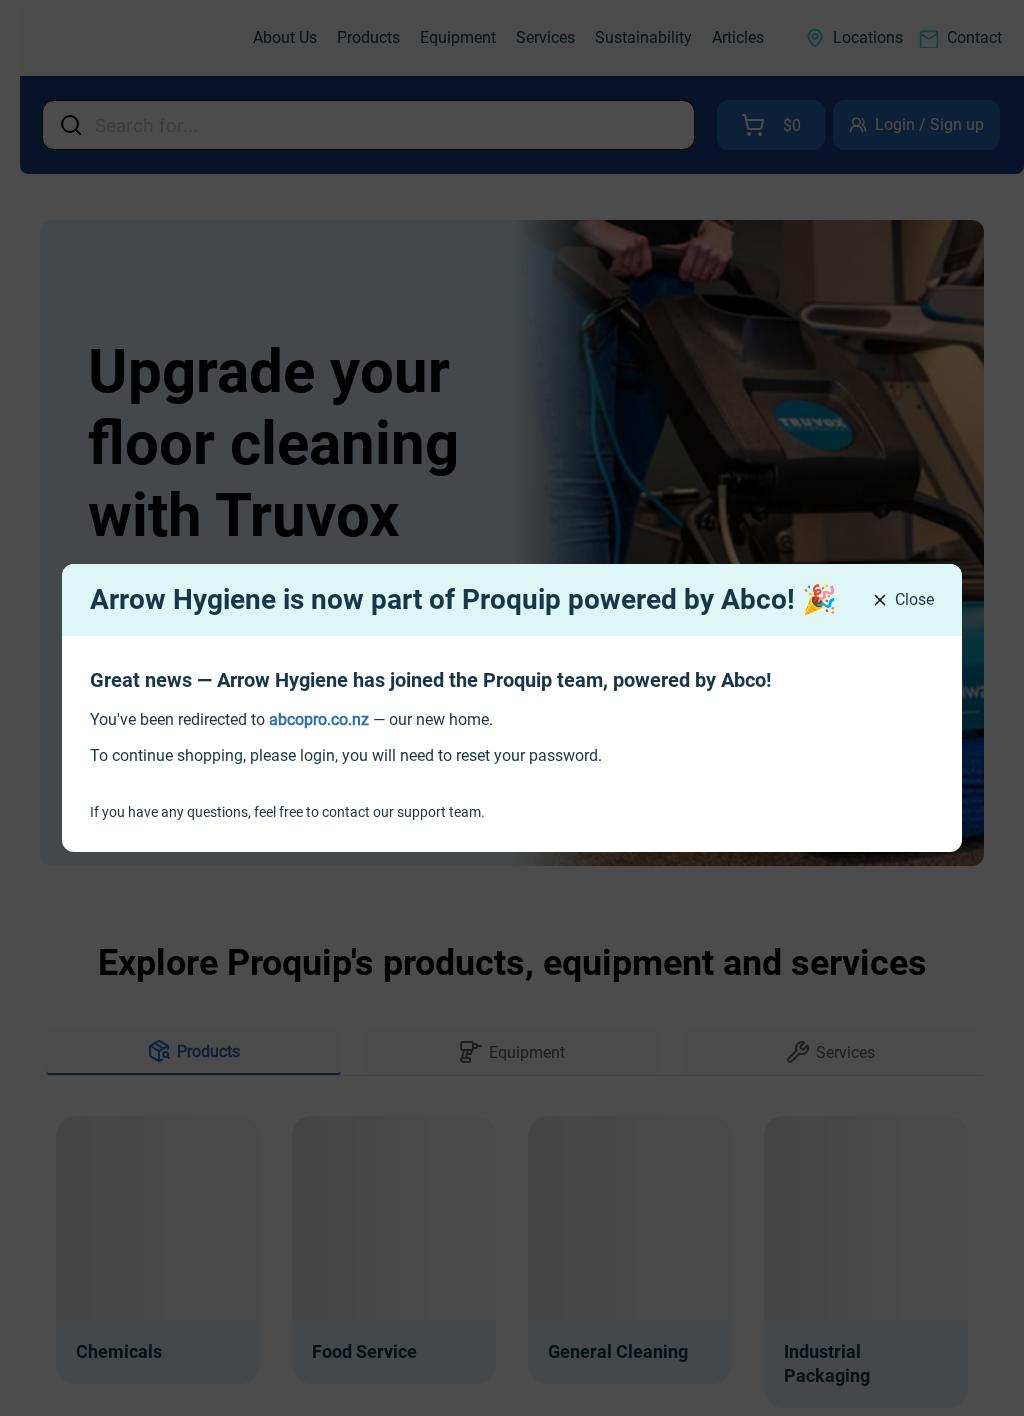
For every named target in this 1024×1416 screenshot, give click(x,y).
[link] (319, 719)
